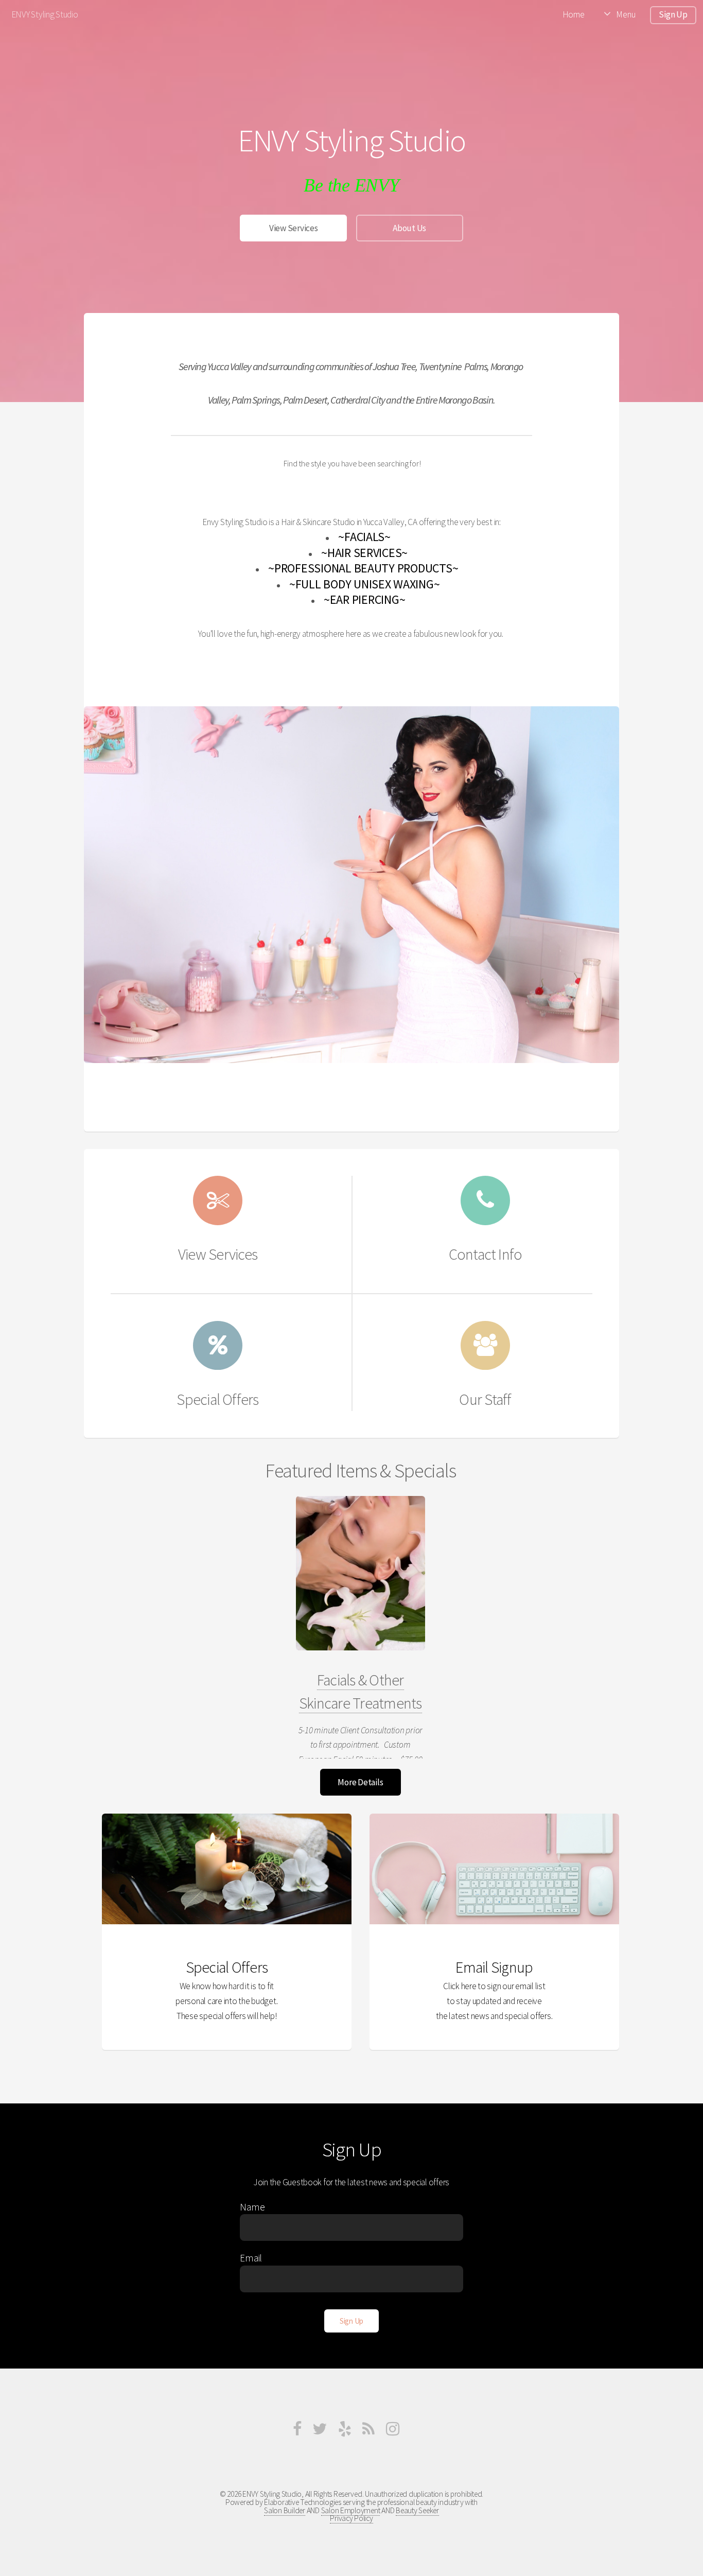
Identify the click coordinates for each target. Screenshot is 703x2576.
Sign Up (673, 14)
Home (574, 14)
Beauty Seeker (417, 2510)
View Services (294, 228)
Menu (626, 14)
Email (251, 2258)
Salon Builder (285, 2510)
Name (252, 2207)
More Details (360, 1782)
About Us (409, 228)
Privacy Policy (351, 2518)
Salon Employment (351, 2510)
